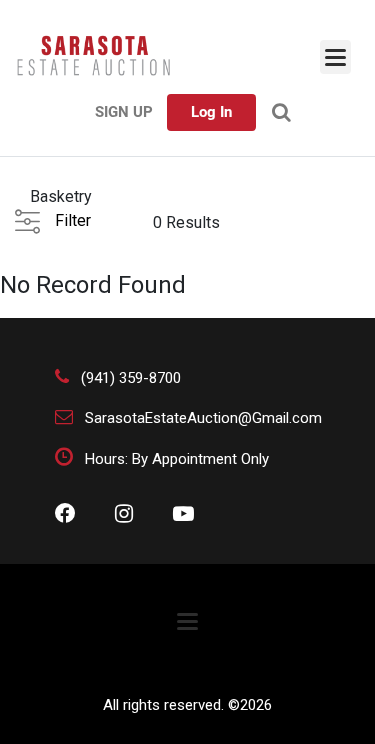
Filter (73, 220)
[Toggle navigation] (335, 57)
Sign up (124, 112)
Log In (211, 112)
